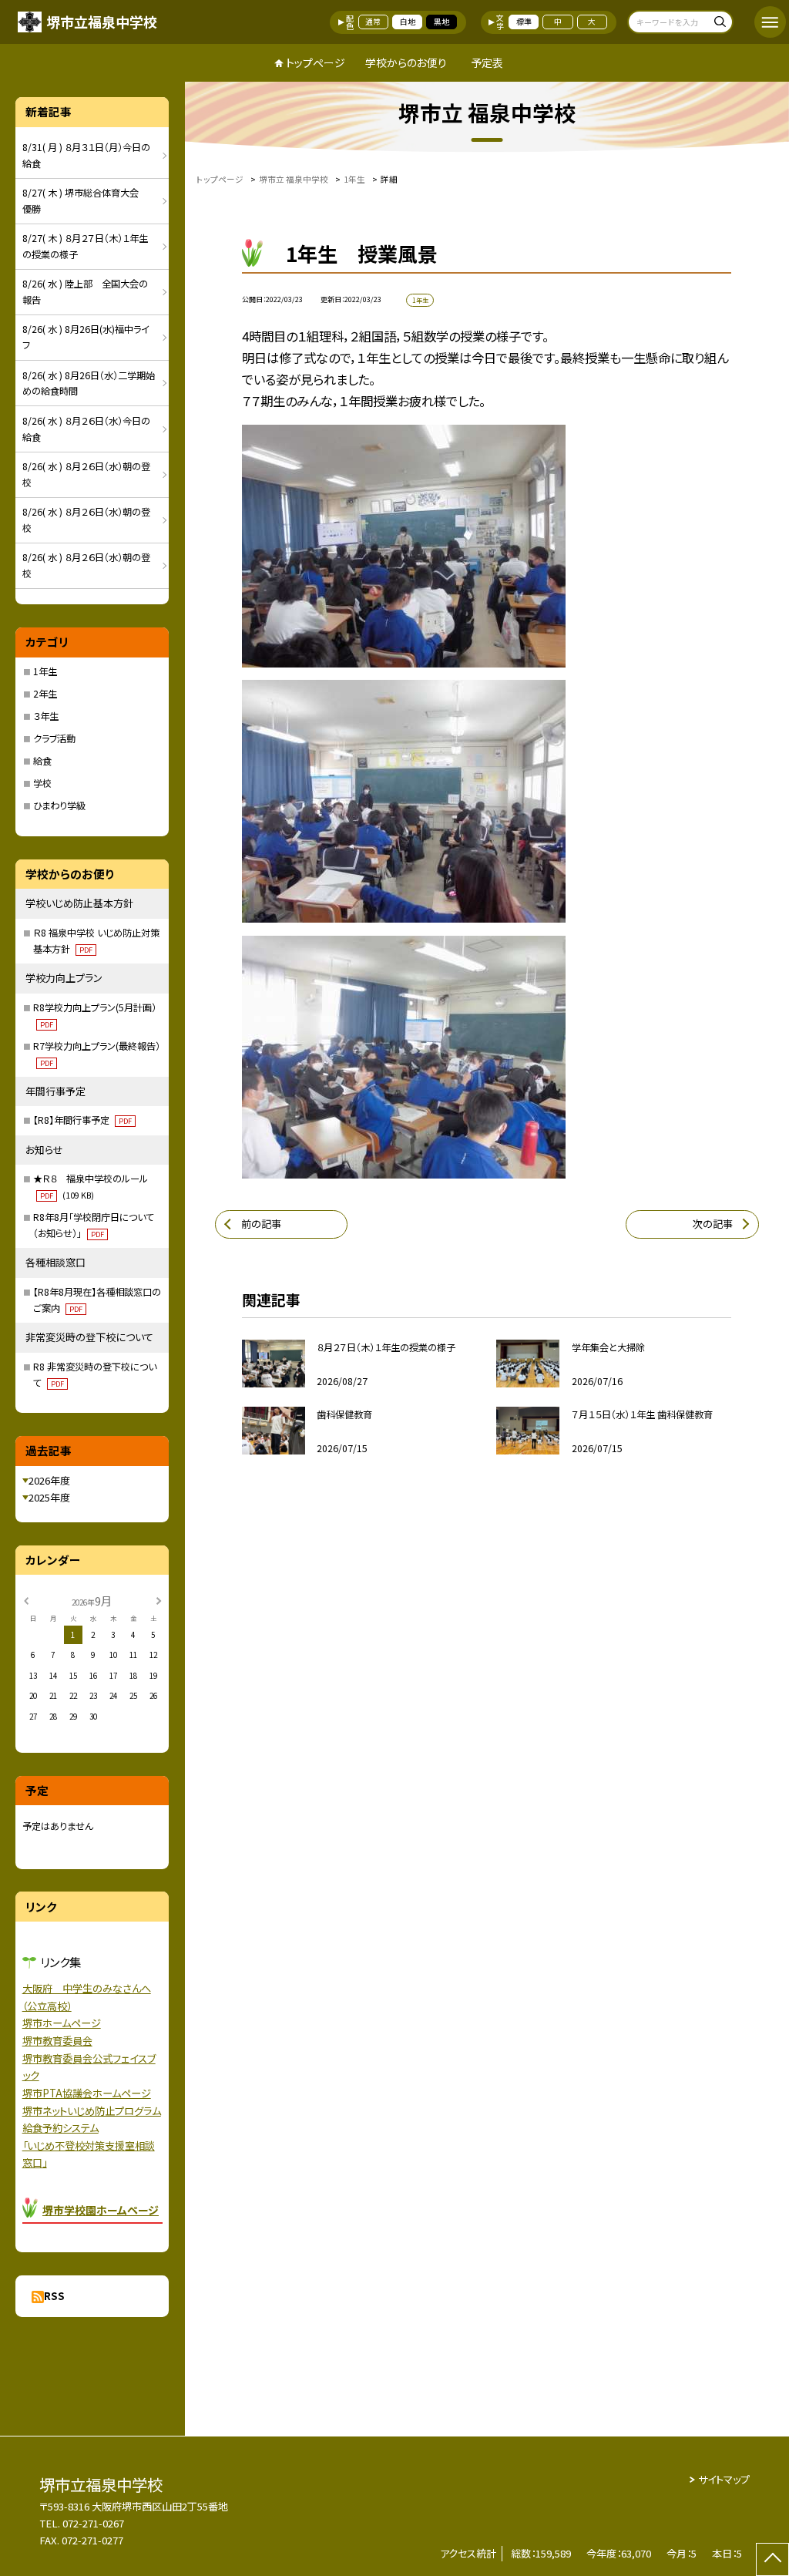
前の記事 (261, 1224)
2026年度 (49, 1480)
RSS (54, 2296)
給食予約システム (60, 2128)
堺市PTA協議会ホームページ (87, 2093)
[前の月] (25, 1600)
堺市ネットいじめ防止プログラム (92, 2111)
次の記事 (713, 1224)
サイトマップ (724, 2479)
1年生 (45, 671)
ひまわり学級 (59, 805)
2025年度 (49, 1497)
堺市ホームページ (62, 2023)
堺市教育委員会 (57, 2041)
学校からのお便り (406, 62)
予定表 (487, 62)
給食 (42, 761)
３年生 (46, 716)
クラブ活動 (54, 738)
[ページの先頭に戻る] (772, 2559)
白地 (408, 22)
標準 (524, 22)
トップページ (316, 62)
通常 (373, 22)
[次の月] (159, 1600)
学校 (42, 783)
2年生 (45, 694)
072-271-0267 (93, 2523)
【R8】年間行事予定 (82, 1120)
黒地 (442, 22)
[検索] (719, 24)
